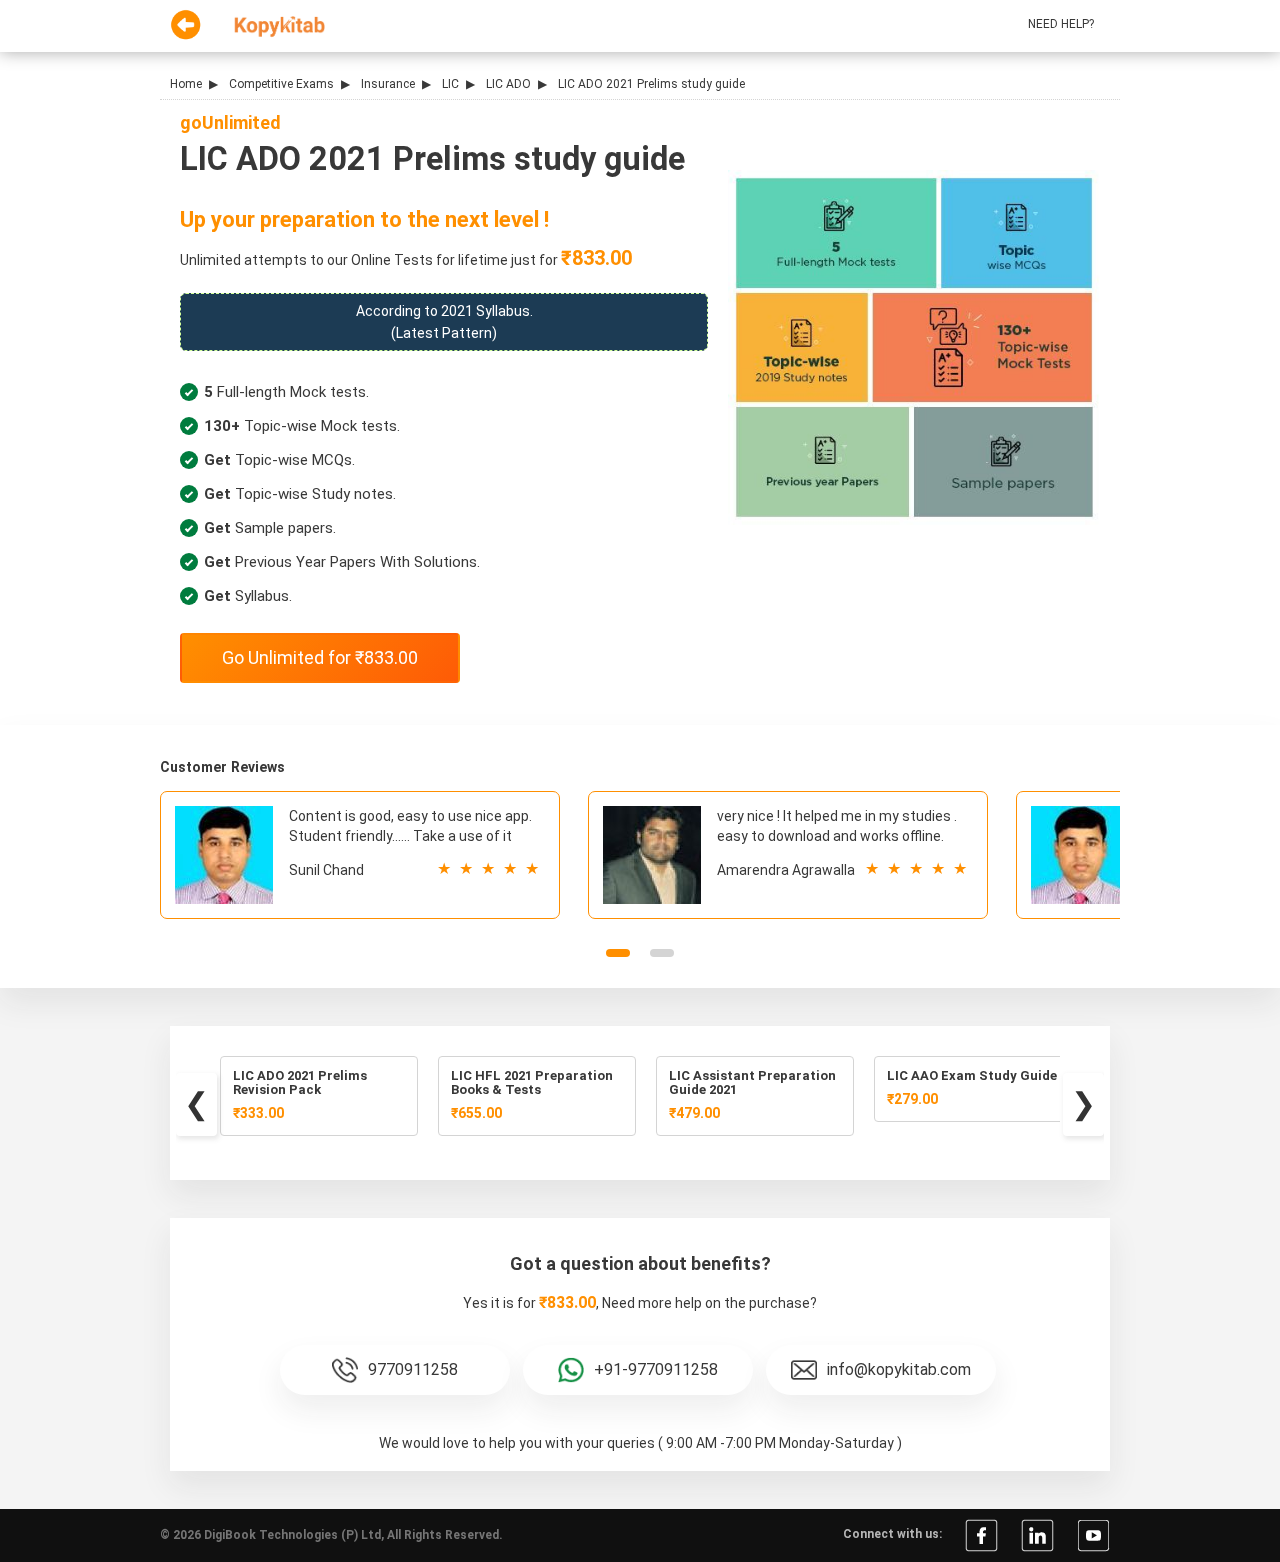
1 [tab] (618, 953)
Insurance (388, 84)
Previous (196, 1104)
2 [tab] (662, 953)
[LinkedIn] (1037, 1534)
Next (1083, 1104)
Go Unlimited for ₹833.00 (320, 657)
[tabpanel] (360, 855)
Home (186, 84)
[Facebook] (981, 1534)
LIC (450, 84)
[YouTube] (1093, 1534)
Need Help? (1061, 24)
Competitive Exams (281, 84)
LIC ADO (508, 84)
